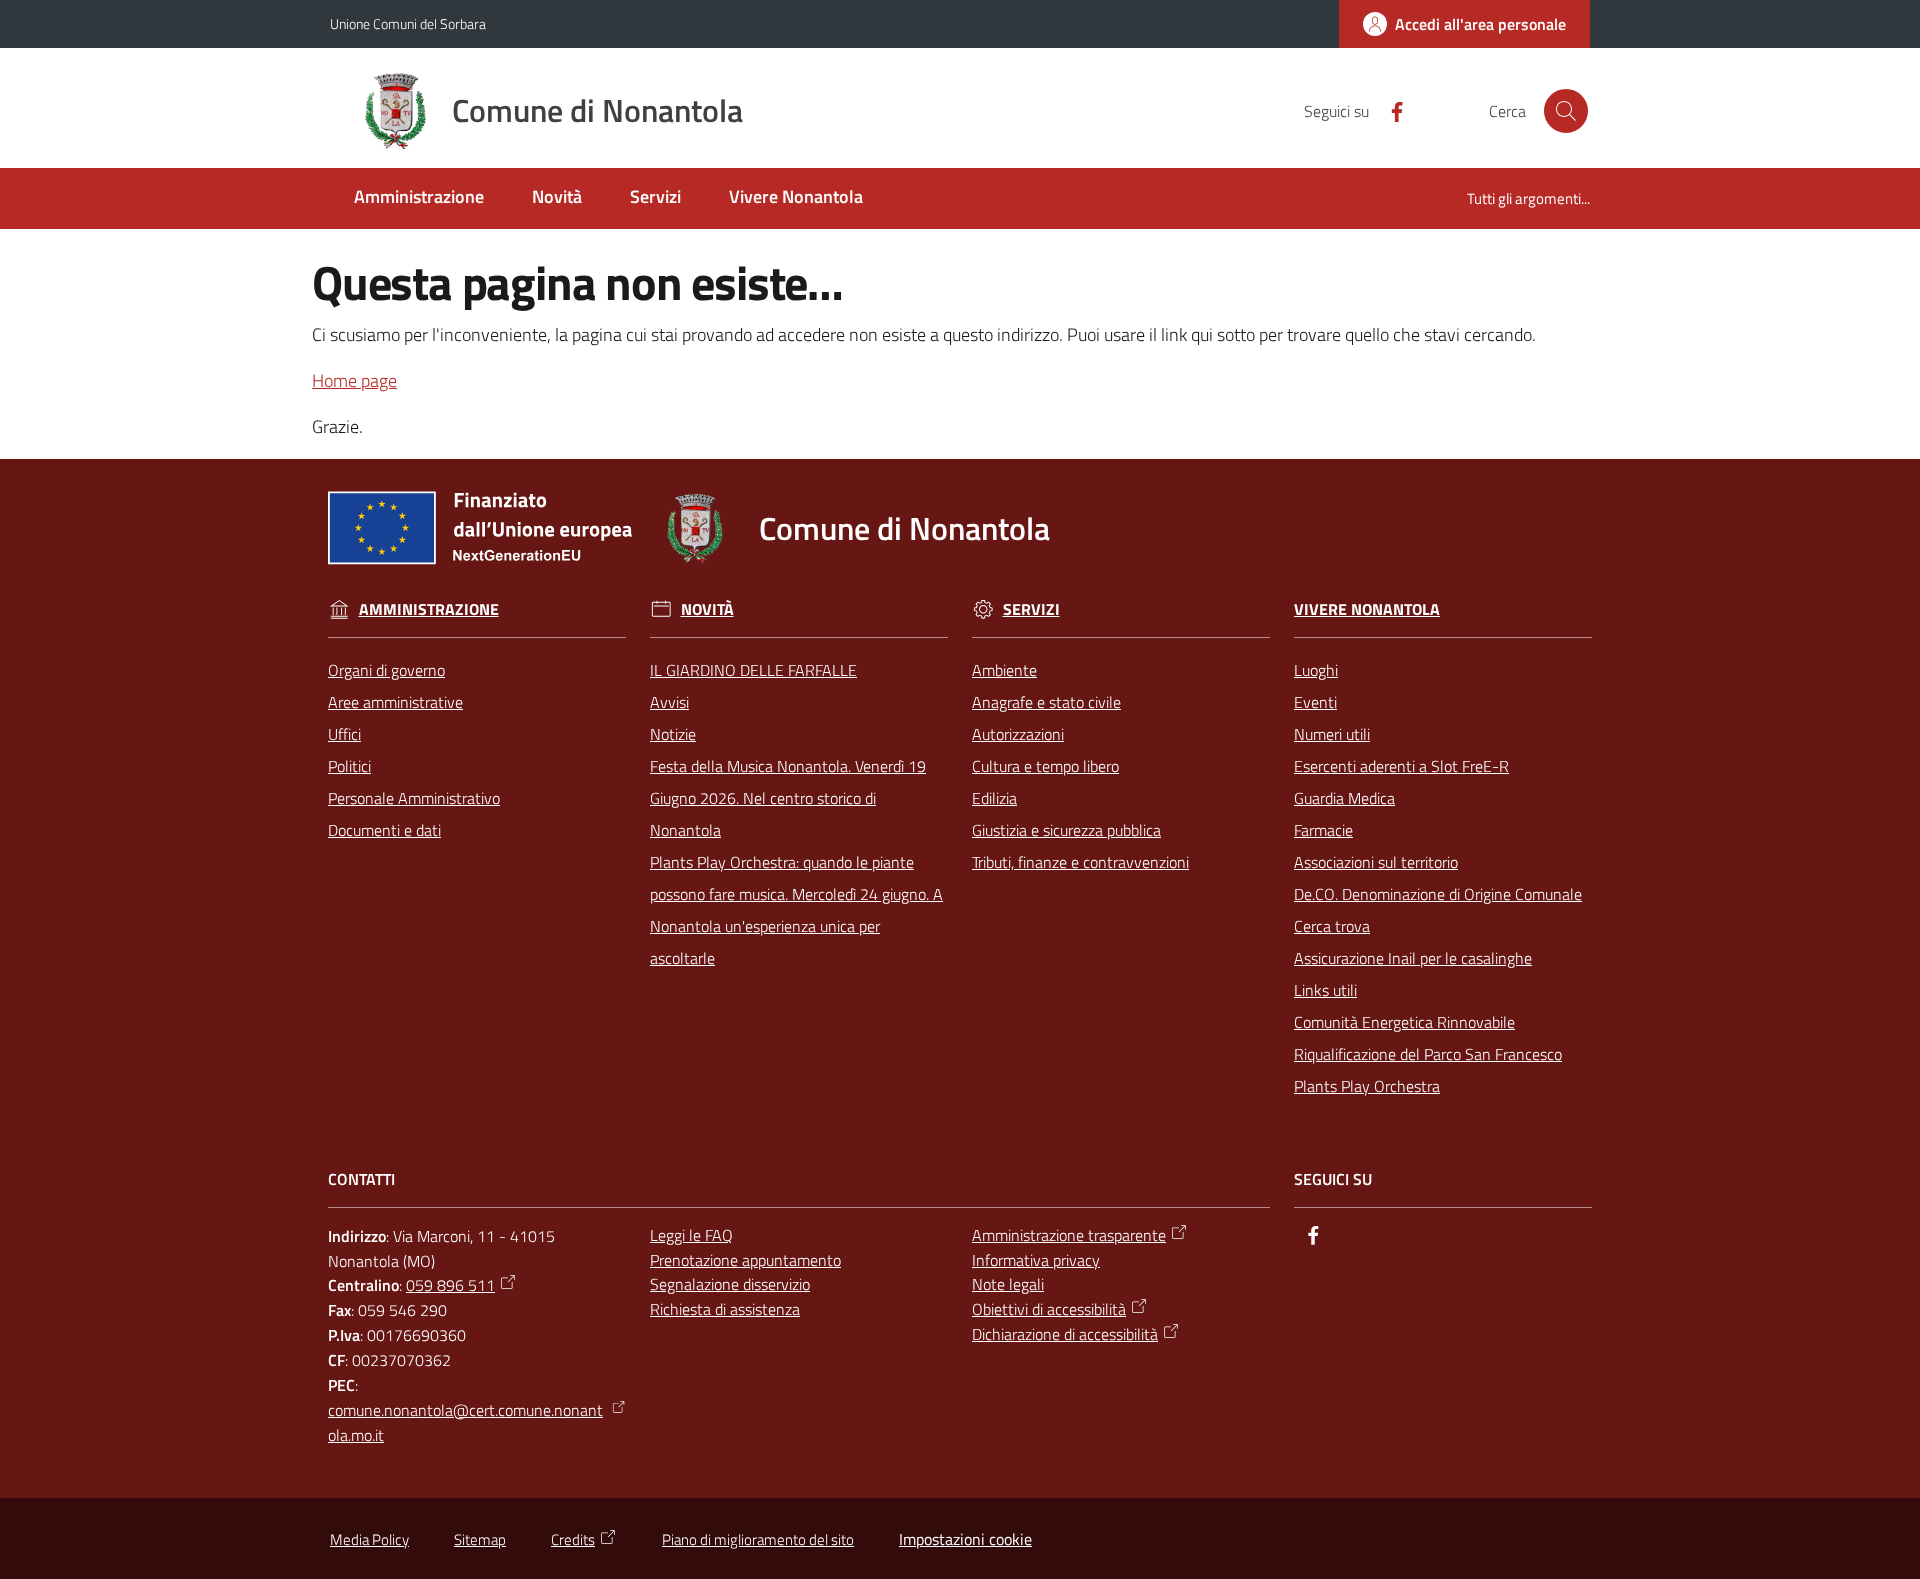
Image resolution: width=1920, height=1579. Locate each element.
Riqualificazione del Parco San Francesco (1428, 1054)
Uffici (344, 734)
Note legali (1008, 1284)
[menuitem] (419, 198)
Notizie (673, 734)
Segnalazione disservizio (730, 1284)
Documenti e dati (384, 830)
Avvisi (669, 702)
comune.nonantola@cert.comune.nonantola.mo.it (465, 1422)
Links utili (1325, 990)
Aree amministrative (395, 702)
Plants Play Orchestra (1367, 1086)
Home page (354, 380)
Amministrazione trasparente (1069, 1235)
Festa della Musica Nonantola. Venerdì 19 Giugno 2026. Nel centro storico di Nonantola (788, 798)
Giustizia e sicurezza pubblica (1066, 830)
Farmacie (1323, 830)
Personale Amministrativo (414, 798)
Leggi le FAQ (691, 1235)
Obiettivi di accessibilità (1049, 1309)
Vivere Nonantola (1367, 609)
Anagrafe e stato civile (1046, 702)
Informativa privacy (1036, 1260)
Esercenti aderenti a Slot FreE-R (1401, 766)
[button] (1566, 111)
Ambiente (1004, 670)
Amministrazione (429, 609)
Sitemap (480, 1539)
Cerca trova (1332, 926)
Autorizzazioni (1018, 734)
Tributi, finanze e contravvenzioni (1080, 862)
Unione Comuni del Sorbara (408, 23)
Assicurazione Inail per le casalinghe (1413, 958)
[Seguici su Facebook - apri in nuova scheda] (1389, 110)
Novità (707, 609)
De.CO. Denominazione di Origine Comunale (1438, 894)
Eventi (1315, 702)
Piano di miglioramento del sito (758, 1539)
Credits (573, 1539)
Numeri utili (1332, 734)
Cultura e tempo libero (1045, 766)
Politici (349, 766)
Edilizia (994, 798)
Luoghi (1316, 670)
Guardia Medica (1344, 798)
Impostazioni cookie (965, 1539)
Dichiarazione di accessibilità (1065, 1334)
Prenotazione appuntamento (745, 1260)
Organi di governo (386, 670)
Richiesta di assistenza (725, 1309)
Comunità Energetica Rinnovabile (1404, 1022)
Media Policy (369, 1539)
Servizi (1031, 609)
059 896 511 (450, 1285)
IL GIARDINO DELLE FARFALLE (753, 670)
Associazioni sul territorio (1376, 862)
